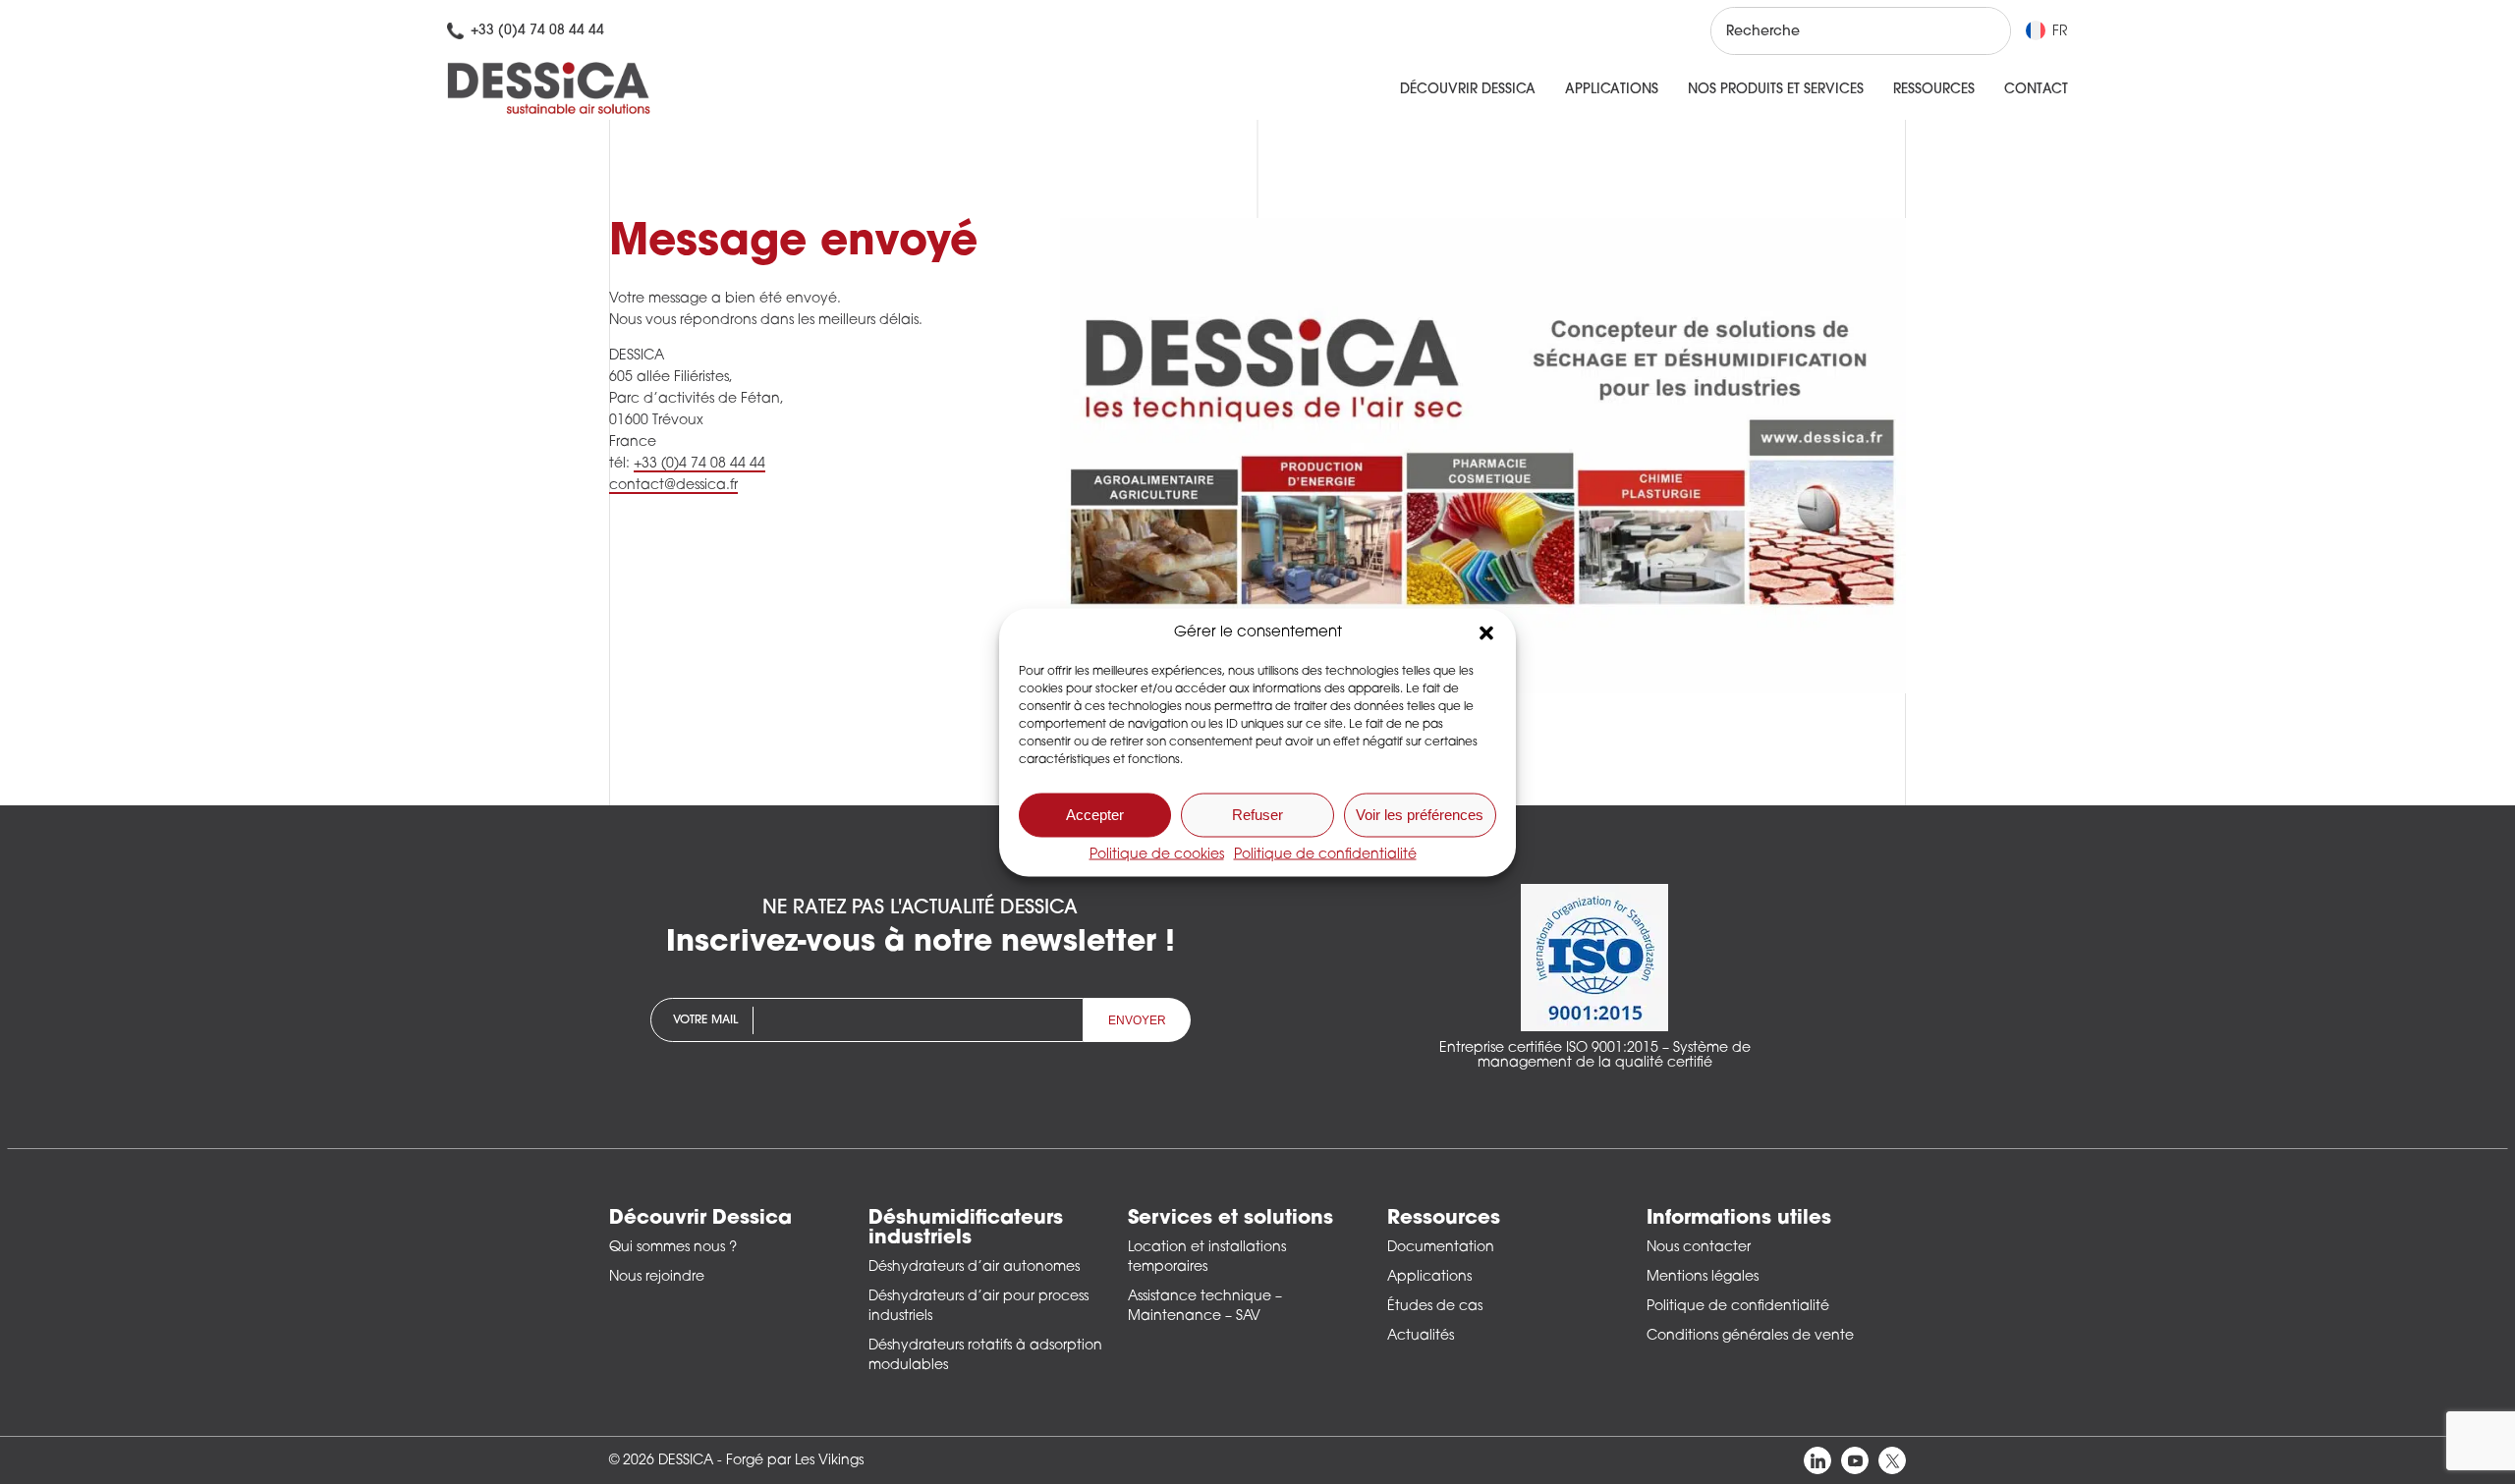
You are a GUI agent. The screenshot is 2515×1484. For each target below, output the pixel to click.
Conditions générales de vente (1750, 1336)
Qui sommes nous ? (673, 1248)
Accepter (1095, 815)
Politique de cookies (1157, 854)
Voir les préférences (1420, 815)
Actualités (1421, 1336)
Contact (2036, 90)
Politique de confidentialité (1325, 854)
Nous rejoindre (657, 1277)
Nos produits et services (1776, 90)
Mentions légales (1703, 1277)
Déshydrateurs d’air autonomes (974, 1267)
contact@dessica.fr (673, 486)
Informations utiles (1739, 1219)
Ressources (1934, 90)
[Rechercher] (1978, 31)
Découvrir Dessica (1468, 90)
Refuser (1257, 815)
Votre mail (705, 1020)
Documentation (1441, 1248)
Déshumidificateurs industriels (966, 1229)
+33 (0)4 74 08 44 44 (699, 464)
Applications (1612, 90)
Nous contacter (1699, 1248)
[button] (1486, 632)
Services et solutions (1230, 1219)
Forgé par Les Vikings (795, 1461)
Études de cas (1435, 1307)
